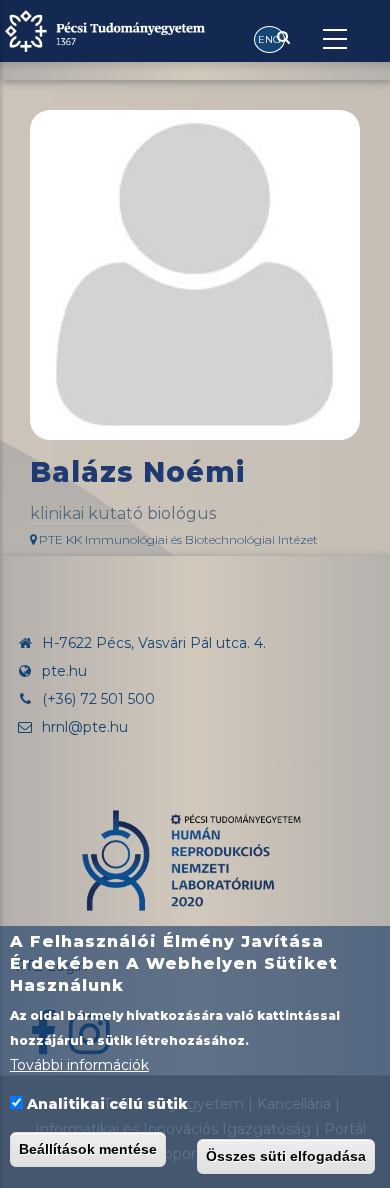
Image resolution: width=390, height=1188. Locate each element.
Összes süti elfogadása (286, 1156)
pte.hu (64, 671)
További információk (79, 1065)
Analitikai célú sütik (107, 1104)
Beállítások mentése (88, 1149)
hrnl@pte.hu (83, 727)
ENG (269, 39)
